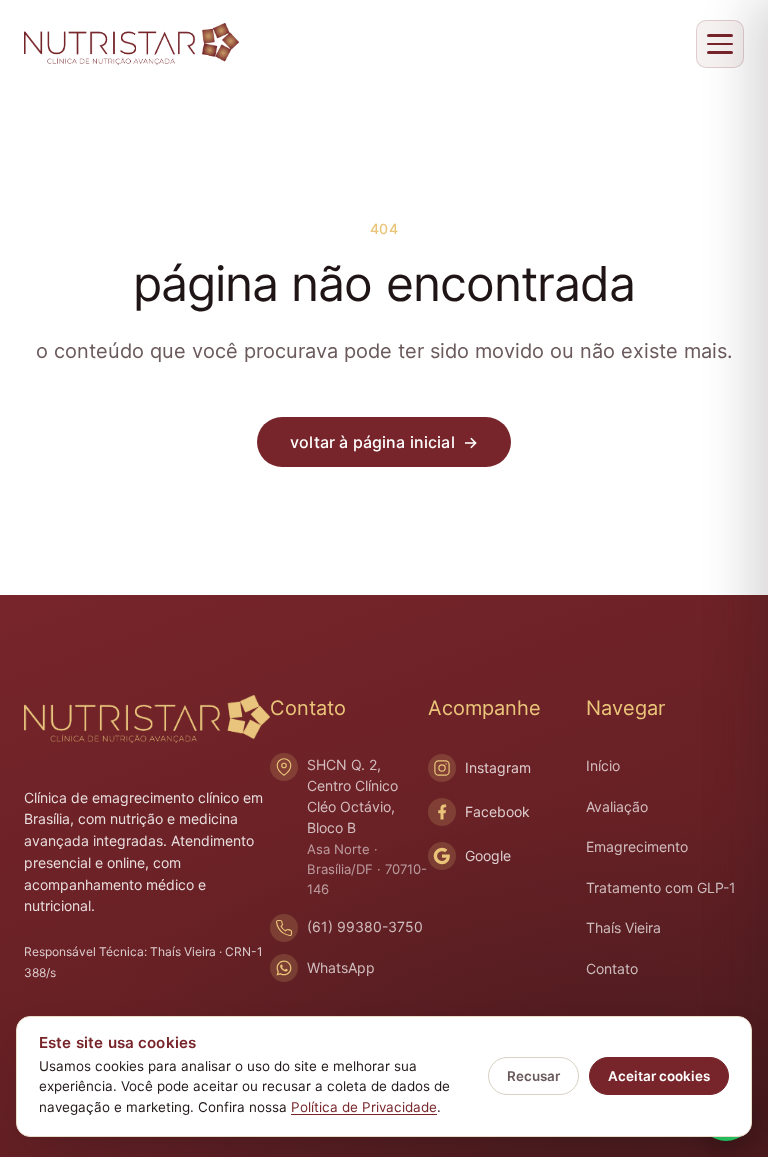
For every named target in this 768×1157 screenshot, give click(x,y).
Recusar (533, 1076)
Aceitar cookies (659, 1076)
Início (603, 765)
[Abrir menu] (720, 44)
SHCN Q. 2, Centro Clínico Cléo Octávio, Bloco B (367, 826)
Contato (612, 968)
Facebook (497, 811)
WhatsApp (341, 967)
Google (488, 855)
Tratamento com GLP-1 (661, 887)
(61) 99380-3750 (365, 926)
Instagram (498, 767)
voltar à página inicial (384, 442)
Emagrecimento (637, 846)
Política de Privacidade (364, 1107)
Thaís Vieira (623, 927)
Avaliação (617, 806)
